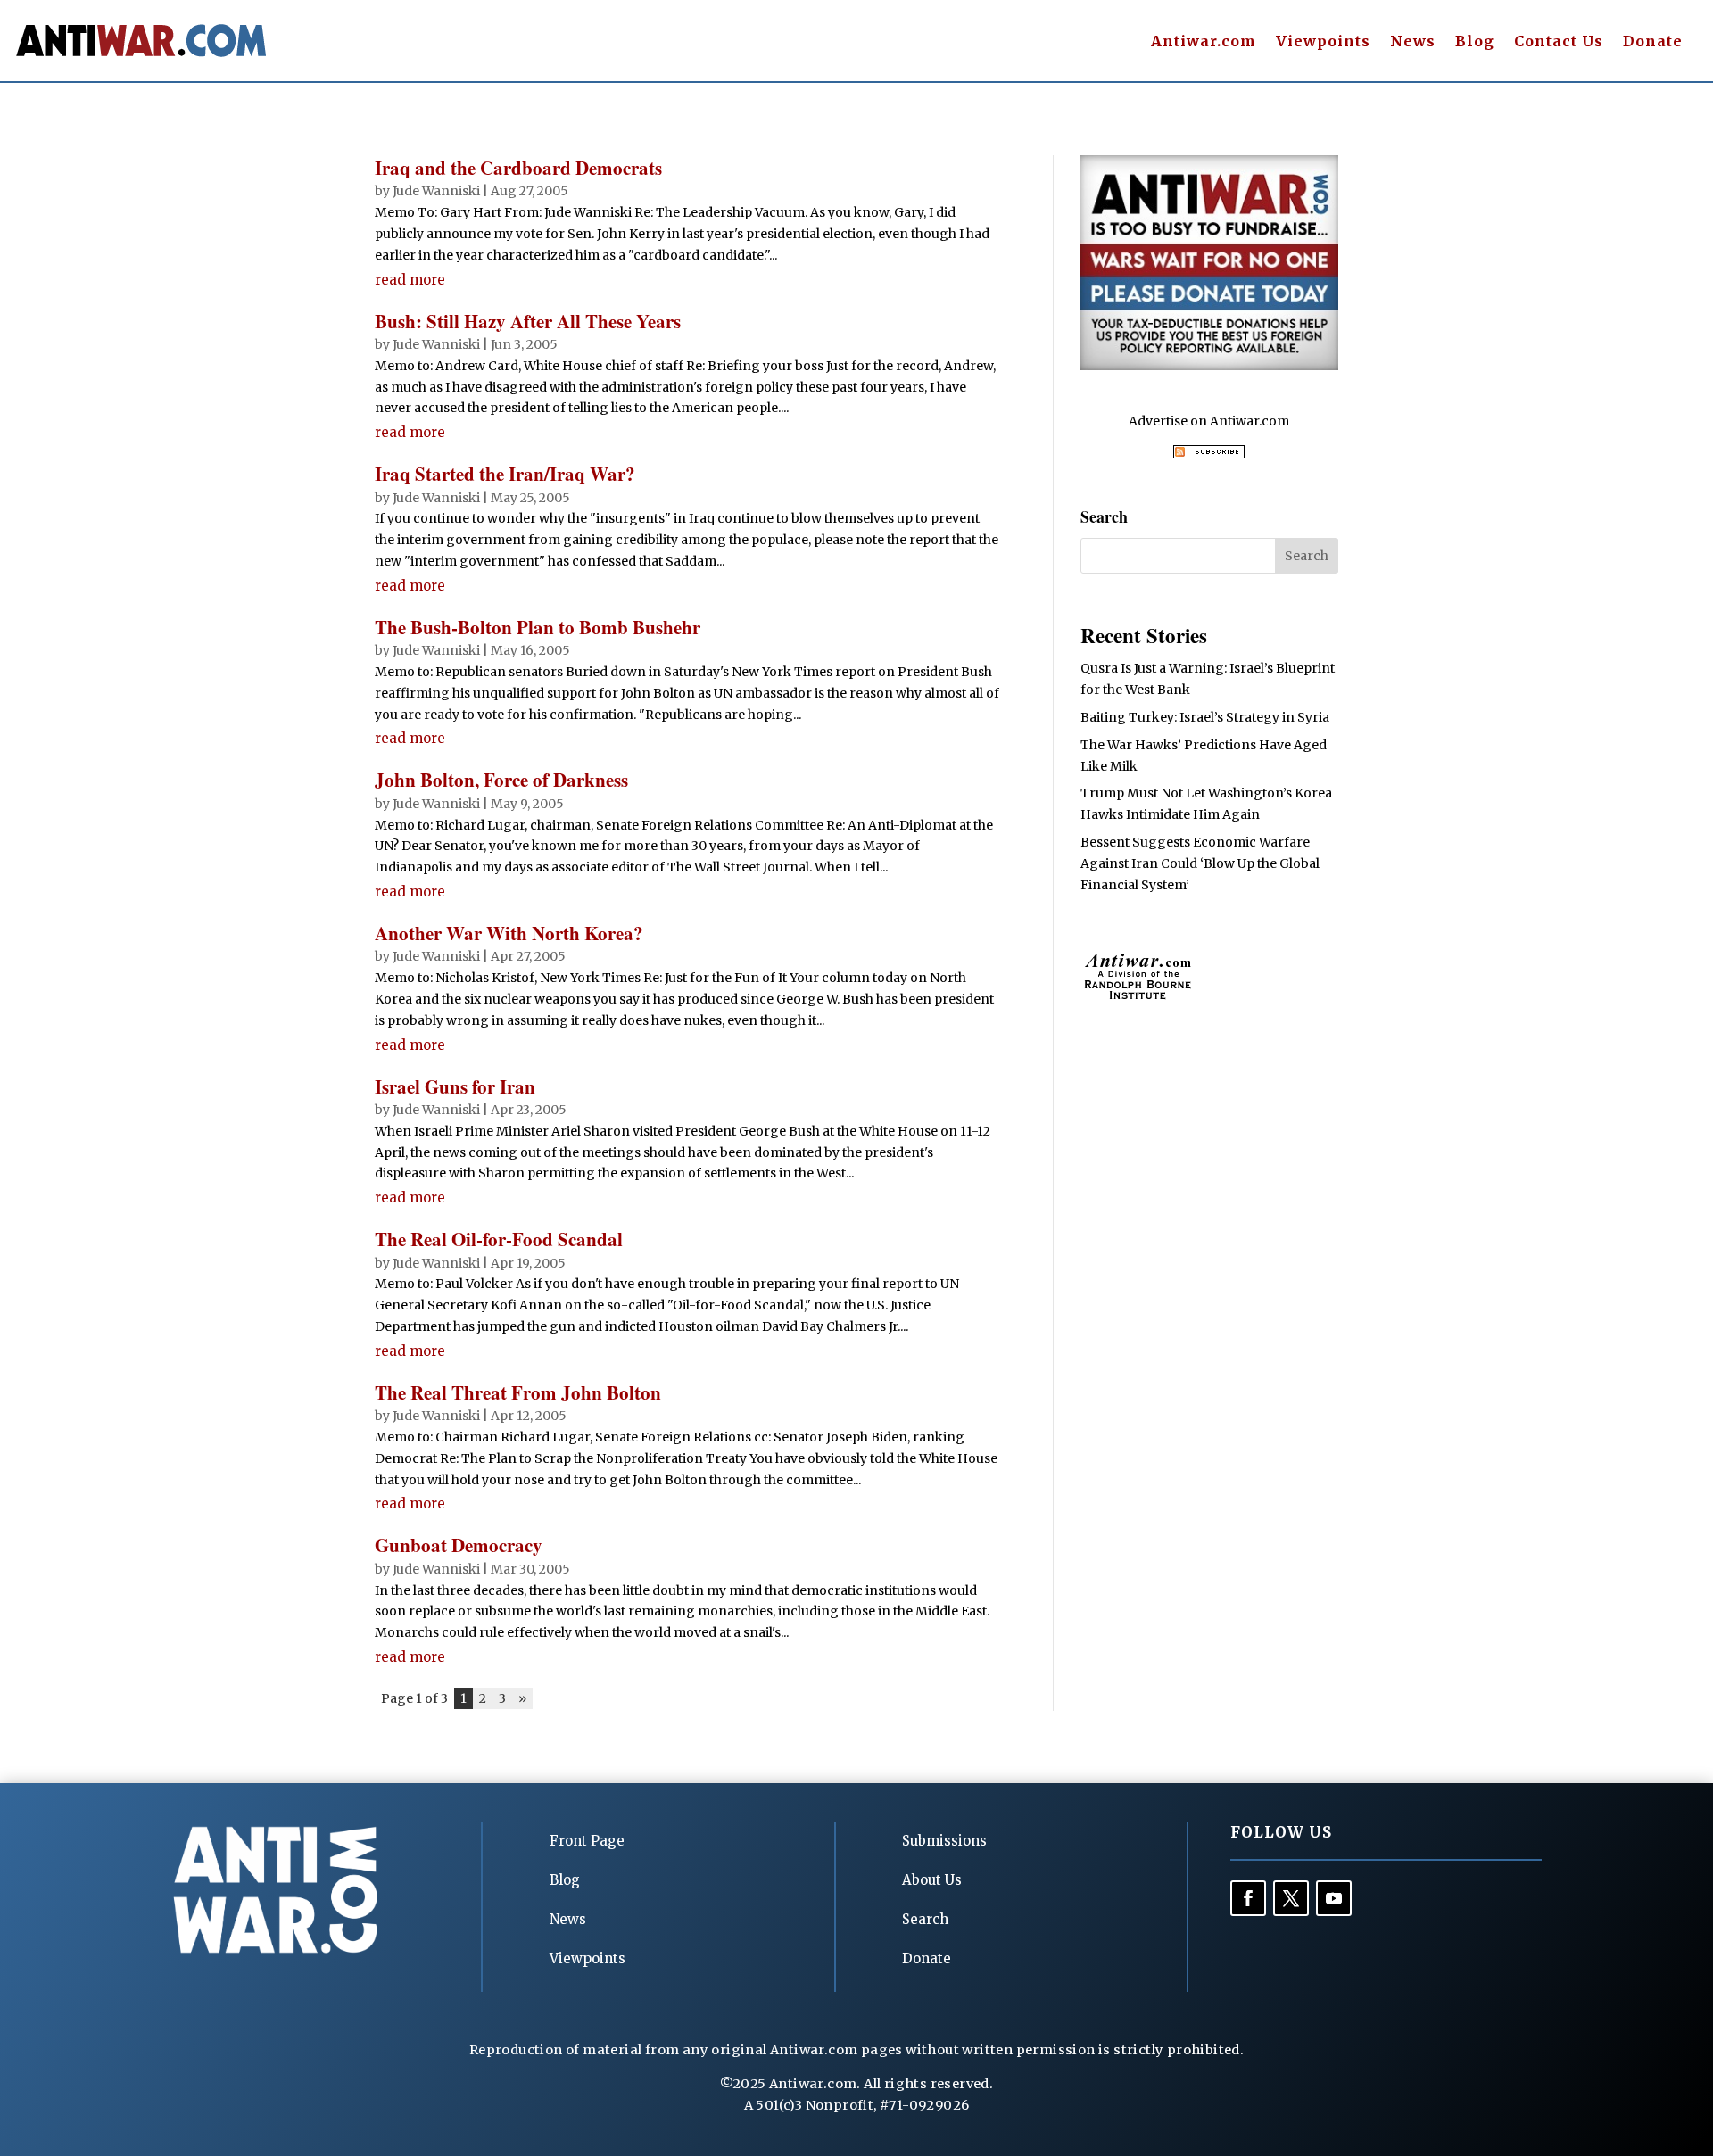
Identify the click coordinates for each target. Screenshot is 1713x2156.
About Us (932, 1880)
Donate (1653, 42)
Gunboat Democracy (459, 1545)
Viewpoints (1323, 42)
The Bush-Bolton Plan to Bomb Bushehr (538, 627)
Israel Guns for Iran (455, 1086)
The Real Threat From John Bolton (518, 1392)
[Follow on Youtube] (1334, 1898)
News (1413, 42)
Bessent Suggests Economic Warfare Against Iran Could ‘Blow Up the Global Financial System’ (1200, 863)
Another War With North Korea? (509, 933)
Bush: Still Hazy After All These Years (528, 321)
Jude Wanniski (436, 191)
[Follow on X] (1291, 1898)
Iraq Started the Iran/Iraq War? (505, 474)
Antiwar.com (1204, 42)
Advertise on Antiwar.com (1209, 421)
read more (410, 280)
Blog (1475, 42)
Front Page (587, 1841)
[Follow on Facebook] (1248, 1898)
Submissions (944, 1841)
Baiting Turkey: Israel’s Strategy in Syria (1205, 717)
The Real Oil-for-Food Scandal (499, 1239)
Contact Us (1559, 42)
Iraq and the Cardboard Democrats (518, 168)
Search (925, 1919)
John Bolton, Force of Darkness (501, 780)
